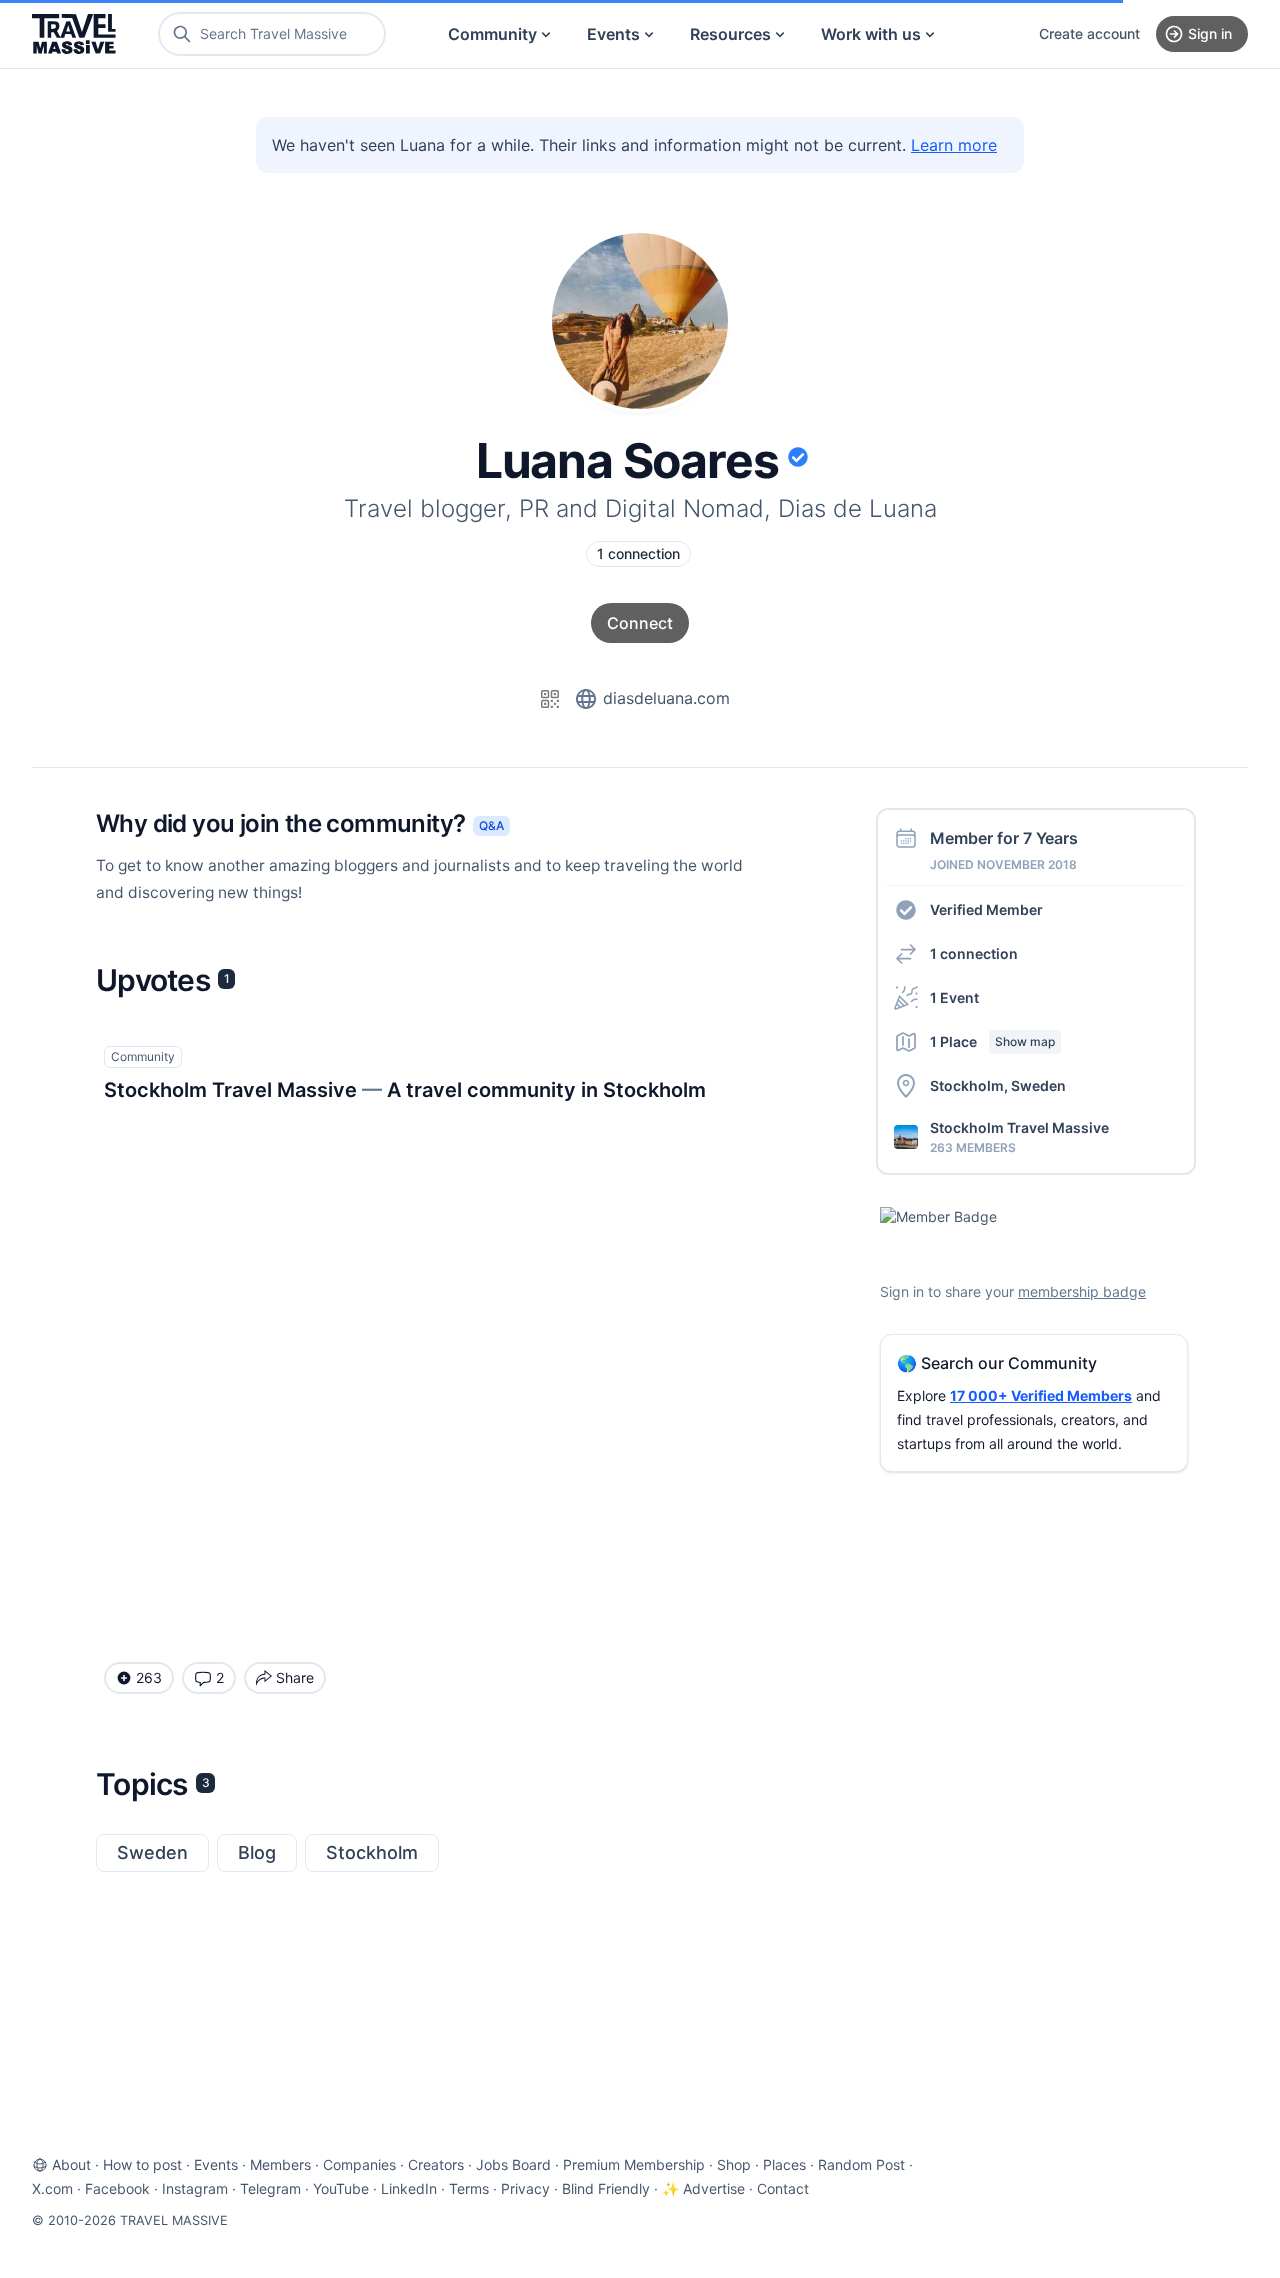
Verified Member (986, 909)
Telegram (270, 2188)
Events (613, 34)
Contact (783, 2188)
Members (280, 2164)
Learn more (954, 145)
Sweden (152, 1852)
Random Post (861, 2164)
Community (492, 34)
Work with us (871, 34)
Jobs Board (513, 2164)
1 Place (992, 1041)
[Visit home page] (74, 34)
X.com (52, 2188)
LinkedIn (409, 2188)
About (71, 2164)
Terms (469, 2188)
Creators (436, 2164)
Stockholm (372, 1852)
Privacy (525, 2188)
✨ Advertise (703, 2188)
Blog (257, 1852)
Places (784, 2164)
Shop (734, 2164)
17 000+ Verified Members (1041, 1395)
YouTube (341, 2188)
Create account (1089, 33)
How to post (142, 2164)
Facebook (117, 2188)
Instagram (195, 2188)
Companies (359, 2164)
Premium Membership (634, 2164)
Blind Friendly (606, 2188)
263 (149, 1677)
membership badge (1082, 1291)
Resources (730, 34)
